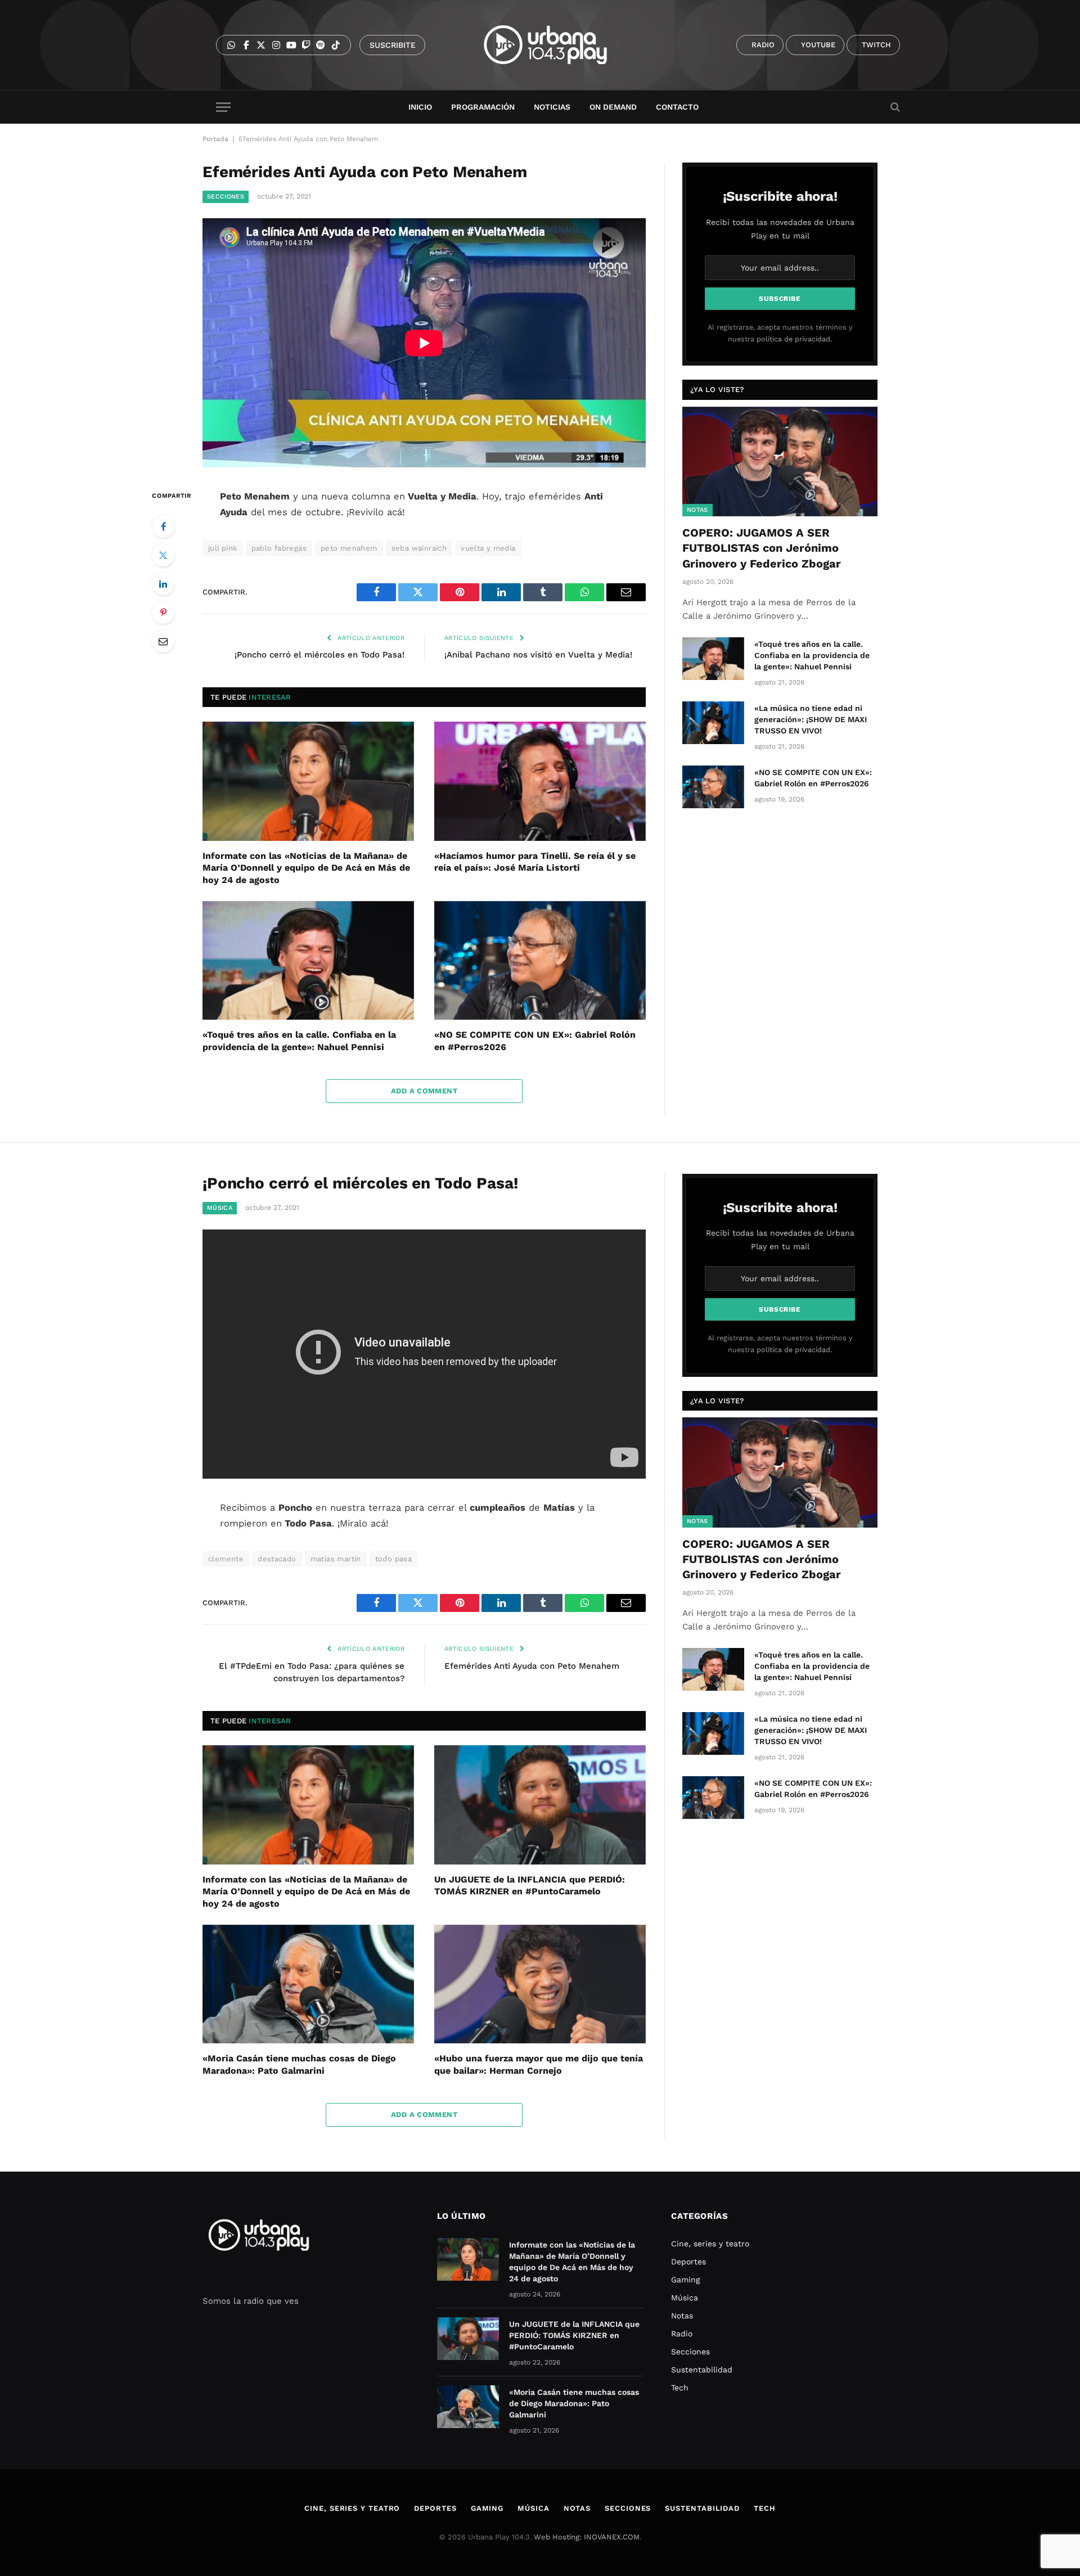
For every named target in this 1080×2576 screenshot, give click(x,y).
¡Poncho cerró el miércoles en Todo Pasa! (319, 655)
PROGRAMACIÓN (483, 107)
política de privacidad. (794, 339)
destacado (277, 1559)
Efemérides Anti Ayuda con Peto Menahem (532, 1666)
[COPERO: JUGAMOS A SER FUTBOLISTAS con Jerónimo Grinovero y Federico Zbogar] (780, 461)
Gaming (685, 2280)
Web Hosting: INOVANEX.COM (587, 2537)
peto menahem (349, 548)
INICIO (420, 107)
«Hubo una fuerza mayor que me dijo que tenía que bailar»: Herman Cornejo (539, 2064)
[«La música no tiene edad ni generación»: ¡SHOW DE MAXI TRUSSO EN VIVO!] (713, 723)
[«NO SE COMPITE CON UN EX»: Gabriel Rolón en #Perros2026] (540, 961)
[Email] (163, 641)
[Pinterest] (163, 613)
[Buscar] (894, 107)
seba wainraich (419, 548)
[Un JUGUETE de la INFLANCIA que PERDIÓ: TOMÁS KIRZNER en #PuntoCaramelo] (540, 1805)
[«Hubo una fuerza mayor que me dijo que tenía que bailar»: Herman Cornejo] (540, 1984)
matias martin (336, 1559)
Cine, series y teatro (710, 2244)
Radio (682, 2334)
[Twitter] (163, 555)
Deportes (688, 2262)
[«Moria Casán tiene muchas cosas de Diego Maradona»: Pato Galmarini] (308, 1984)
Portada (215, 139)
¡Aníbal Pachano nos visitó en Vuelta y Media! (538, 655)
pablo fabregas (279, 548)
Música (220, 1208)
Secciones (226, 197)
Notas (697, 510)
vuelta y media (488, 548)
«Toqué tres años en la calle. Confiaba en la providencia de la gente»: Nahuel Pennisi (299, 1041)
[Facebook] (163, 526)
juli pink (223, 548)
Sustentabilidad (702, 2370)
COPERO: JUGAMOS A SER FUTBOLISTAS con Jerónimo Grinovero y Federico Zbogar (762, 548)
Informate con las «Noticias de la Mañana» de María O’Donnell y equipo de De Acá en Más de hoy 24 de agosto (306, 868)
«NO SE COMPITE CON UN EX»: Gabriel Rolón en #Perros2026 (535, 1041)
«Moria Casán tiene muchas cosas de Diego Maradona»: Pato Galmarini (299, 2064)
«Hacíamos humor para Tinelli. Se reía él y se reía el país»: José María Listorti (535, 862)
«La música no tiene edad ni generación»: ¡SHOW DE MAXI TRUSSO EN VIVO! (811, 719)
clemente (226, 1559)
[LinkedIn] (163, 584)
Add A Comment (424, 1091)
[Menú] (223, 107)
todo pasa (394, 1559)
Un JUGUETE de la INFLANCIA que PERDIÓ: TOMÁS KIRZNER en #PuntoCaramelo (530, 1886)
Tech (680, 2388)
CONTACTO (677, 107)
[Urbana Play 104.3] (558, 45)
